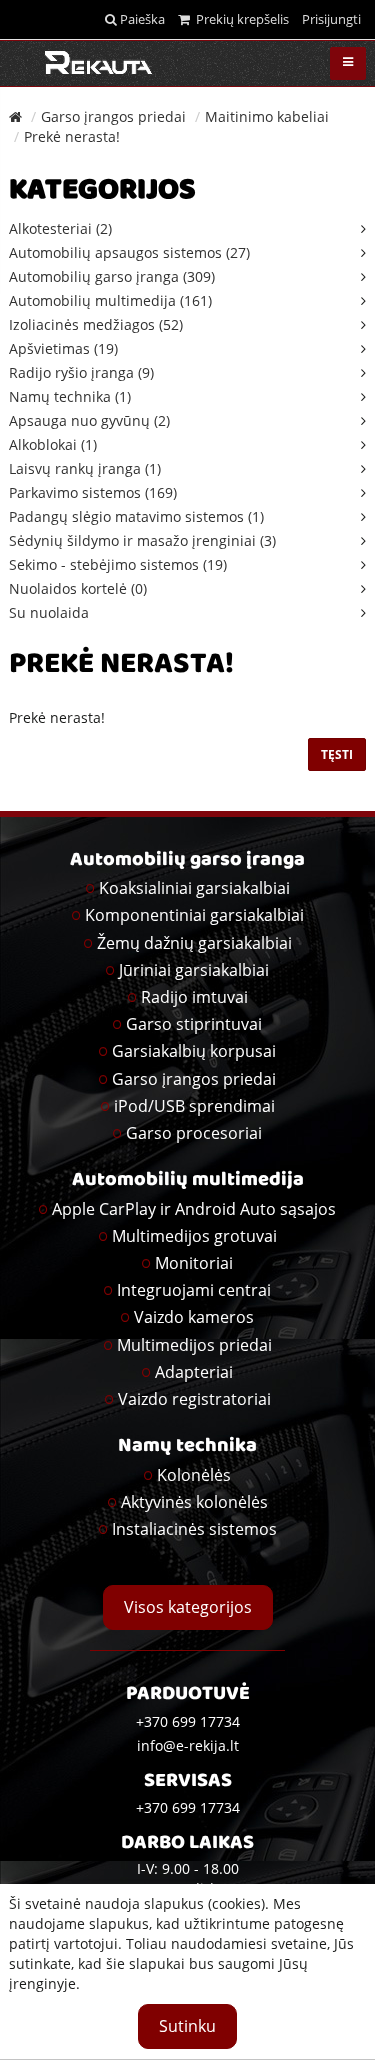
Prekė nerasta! (72, 136)
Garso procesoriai (194, 1133)
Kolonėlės (194, 1475)
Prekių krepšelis (239, 19)
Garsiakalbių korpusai (194, 1051)
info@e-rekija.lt (188, 1745)
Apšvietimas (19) (63, 348)
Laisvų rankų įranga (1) (85, 468)
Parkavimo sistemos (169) (93, 492)
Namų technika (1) (70, 396)
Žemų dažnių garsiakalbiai (194, 943)
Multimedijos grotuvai (194, 1236)
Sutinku (187, 2026)
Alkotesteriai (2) (60, 228)
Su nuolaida (49, 612)
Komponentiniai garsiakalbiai (194, 915)
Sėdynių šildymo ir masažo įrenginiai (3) (142, 540)
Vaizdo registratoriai (194, 1399)
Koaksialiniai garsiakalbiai (194, 888)
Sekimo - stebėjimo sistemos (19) (118, 564)
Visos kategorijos (188, 1607)
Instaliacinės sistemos (194, 1529)
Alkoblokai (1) (53, 444)
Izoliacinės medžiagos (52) (96, 324)
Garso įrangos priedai (113, 116)
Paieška (141, 19)
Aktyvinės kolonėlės (194, 1502)
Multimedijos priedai (194, 1345)
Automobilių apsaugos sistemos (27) (129, 252)
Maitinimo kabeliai (267, 116)
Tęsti (337, 754)
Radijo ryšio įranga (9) (81, 372)
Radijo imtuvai (194, 997)
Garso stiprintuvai (194, 1024)
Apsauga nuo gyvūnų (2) (89, 420)
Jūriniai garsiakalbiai (194, 970)
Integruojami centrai (194, 1290)
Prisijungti (331, 19)
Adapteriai (194, 1372)
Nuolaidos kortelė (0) (78, 588)
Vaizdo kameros (194, 1317)
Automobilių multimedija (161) (110, 300)
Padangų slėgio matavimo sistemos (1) (136, 516)
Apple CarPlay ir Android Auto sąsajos (194, 1209)
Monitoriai (194, 1263)
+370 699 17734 (188, 1807)
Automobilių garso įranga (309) (112, 276)
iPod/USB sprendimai (194, 1106)
